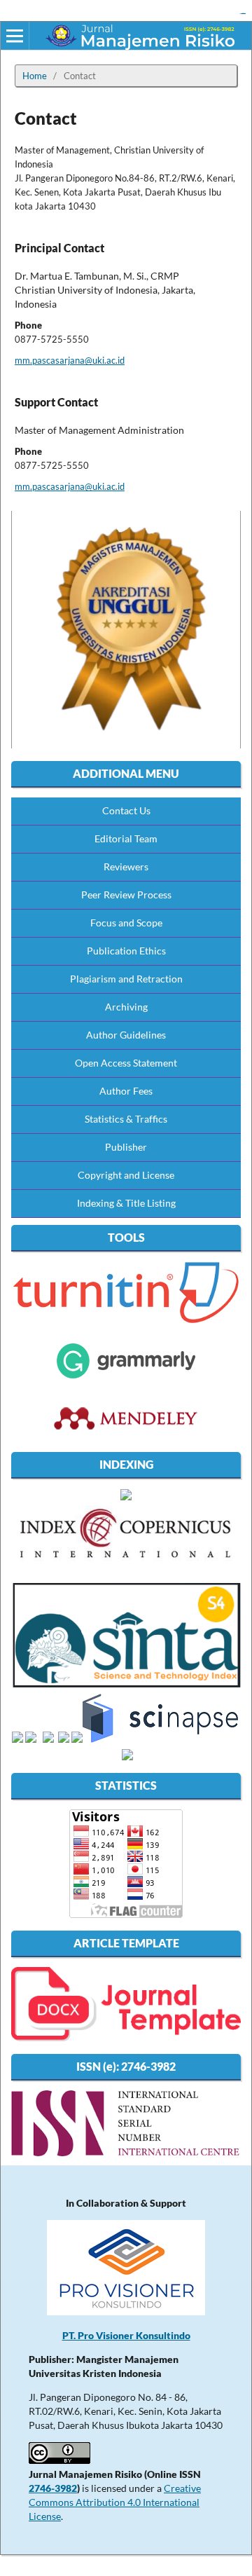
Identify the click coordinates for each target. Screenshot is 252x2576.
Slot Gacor (243, 14)
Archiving (126, 1007)
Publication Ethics (126, 951)
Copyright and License (126, 1175)
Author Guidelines (126, 1035)
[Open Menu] (15, 36)
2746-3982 (53, 2488)
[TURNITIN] (126, 1321)
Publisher (126, 1147)
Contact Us (126, 810)
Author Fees (126, 1091)
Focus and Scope (126, 923)
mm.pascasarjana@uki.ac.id (70, 360)
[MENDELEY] (126, 1378)
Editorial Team (126, 838)
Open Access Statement (126, 1063)
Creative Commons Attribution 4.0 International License (115, 2502)
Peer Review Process (126, 895)
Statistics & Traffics (126, 1119)
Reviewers (126, 866)
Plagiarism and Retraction (126, 979)
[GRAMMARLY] (126, 1436)
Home (35, 76)
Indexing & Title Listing (126, 1203)
